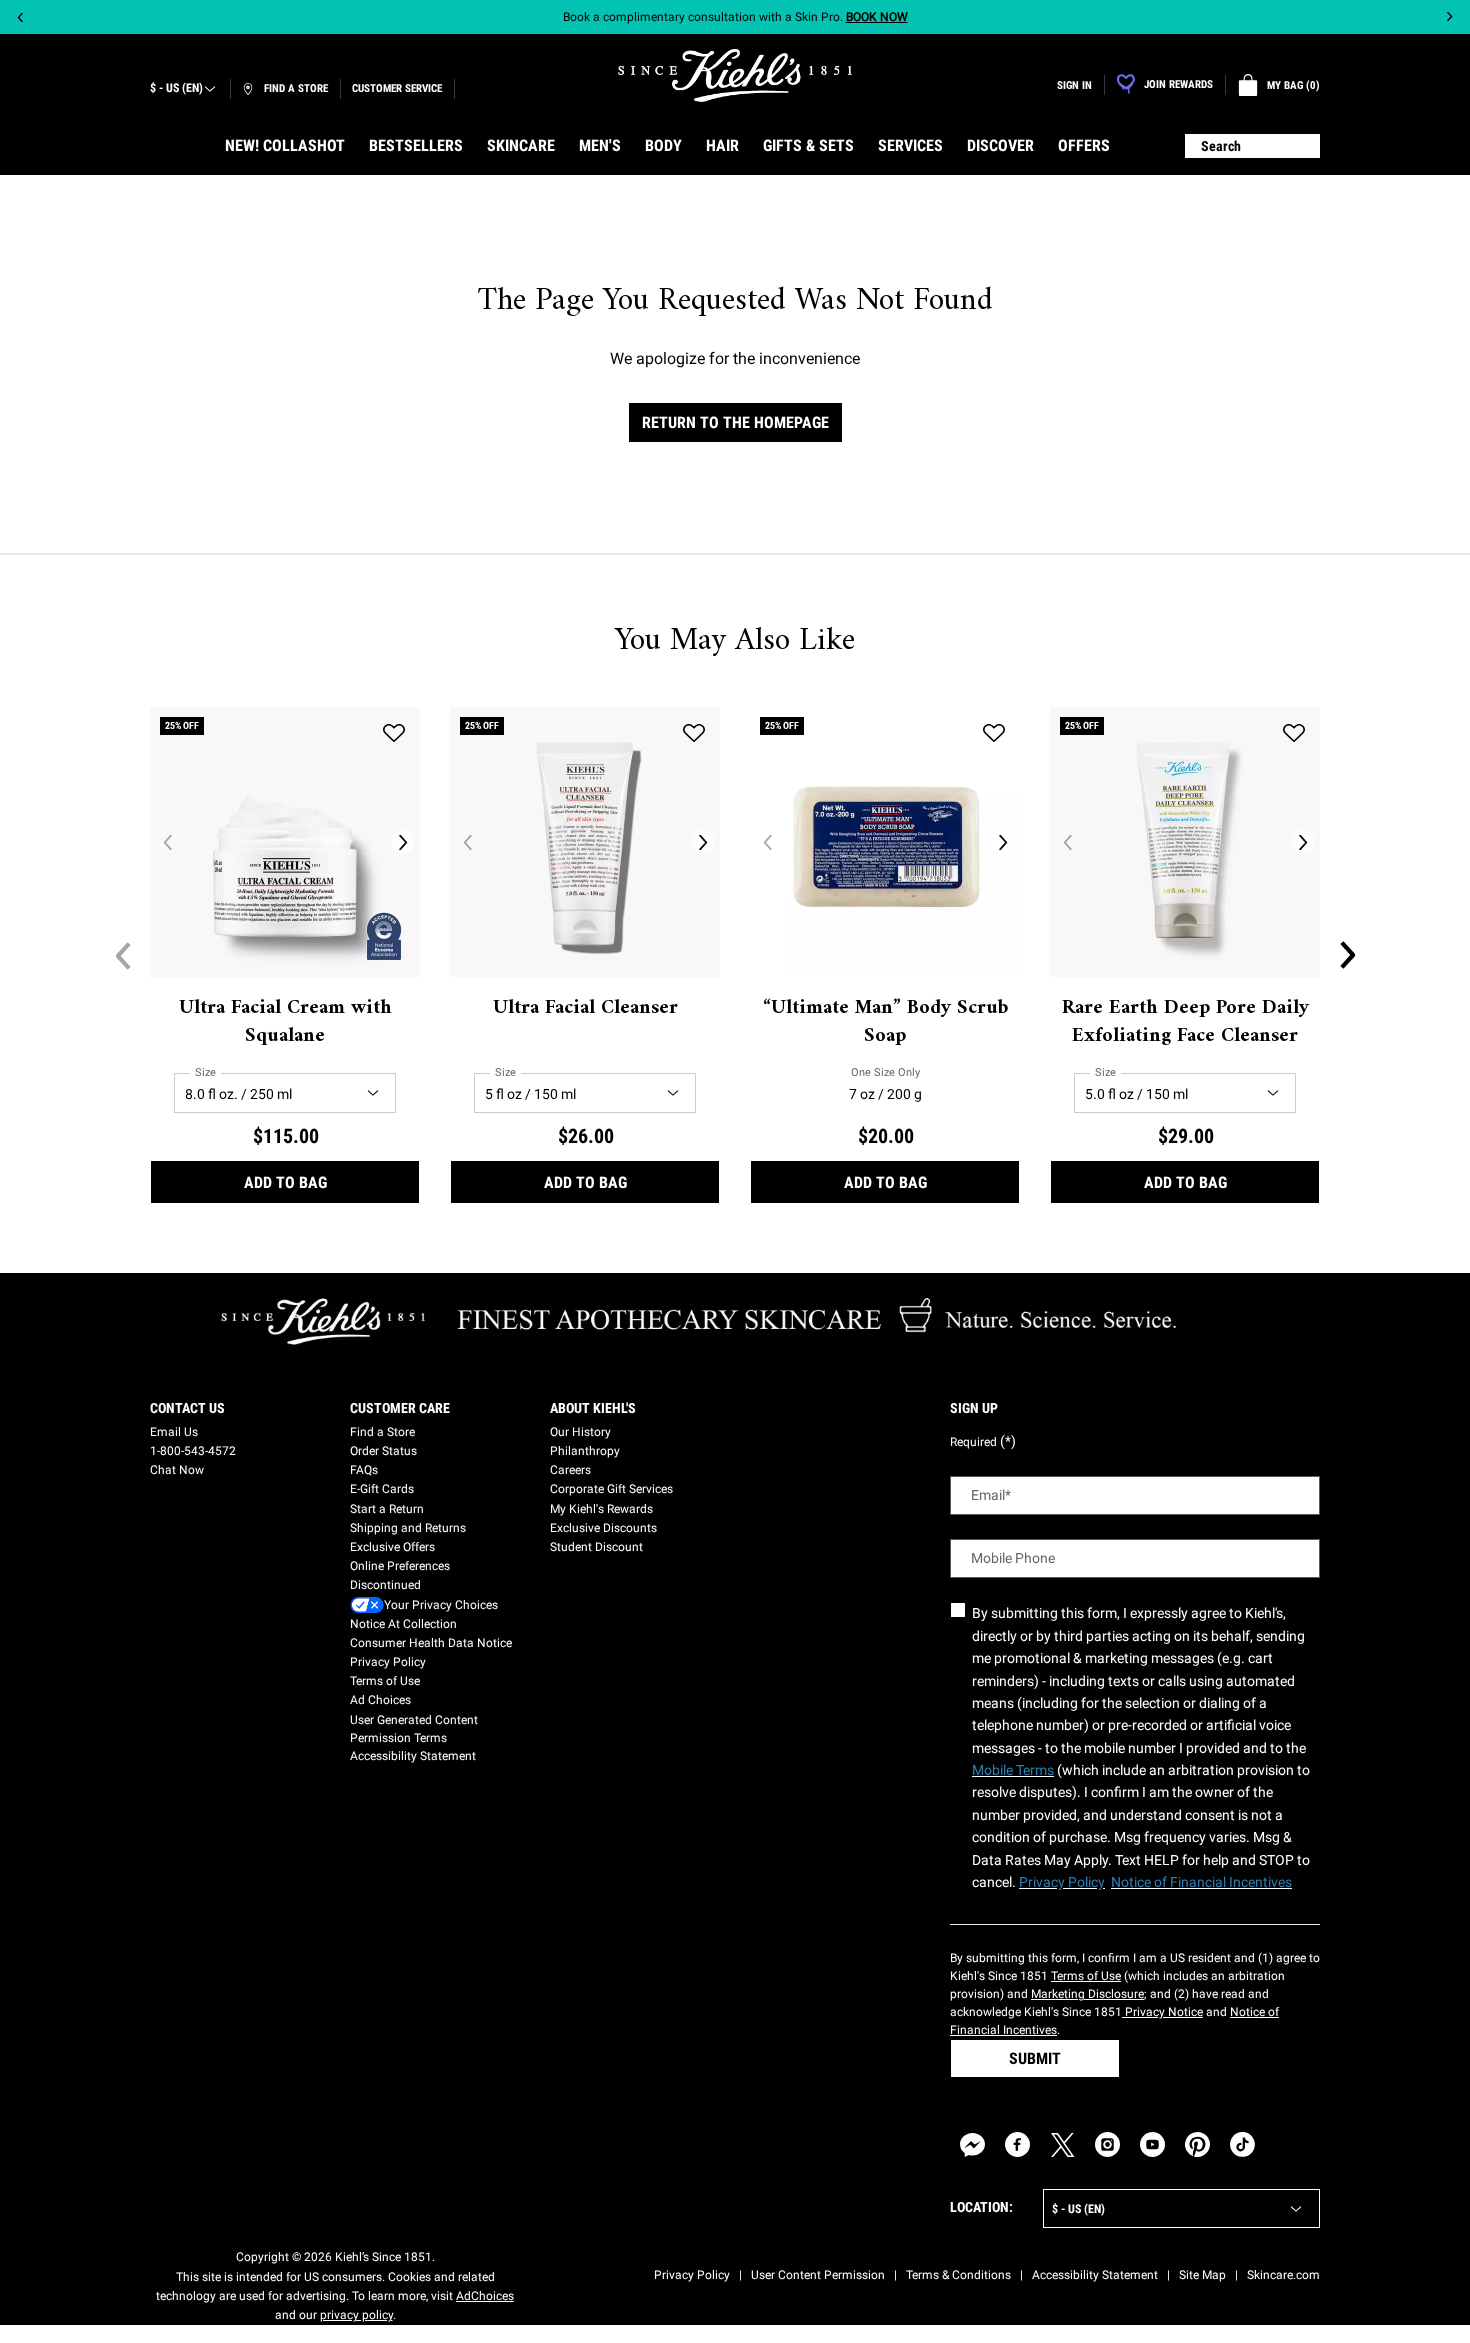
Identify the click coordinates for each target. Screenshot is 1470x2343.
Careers (570, 1470)
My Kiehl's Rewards (601, 1509)
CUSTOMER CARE (400, 1408)
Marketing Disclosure (1087, 1994)
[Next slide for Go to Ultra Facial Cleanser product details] (703, 842)
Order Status (383, 1451)
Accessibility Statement (413, 1756)
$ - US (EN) (176, 88)
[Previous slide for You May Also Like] (123, 955)
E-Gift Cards (382, 1489)
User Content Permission (818, 2275)
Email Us (174, 1432)
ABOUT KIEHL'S (593, 1408)
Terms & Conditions (958, 2275)
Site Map (1202, 2275)
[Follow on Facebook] (1017, 2144)
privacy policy (356, 2315)
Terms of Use (385, 1681)
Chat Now (177, 1470)
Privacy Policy (388, 1662)
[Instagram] (1107, 2144)
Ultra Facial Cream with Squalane (285, 1023)
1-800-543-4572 (193, 1451)
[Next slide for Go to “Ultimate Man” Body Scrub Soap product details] (1003, 842)
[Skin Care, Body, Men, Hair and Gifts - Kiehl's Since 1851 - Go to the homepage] (735, 75)
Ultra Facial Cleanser (585, 1009)
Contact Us (187, 1408)
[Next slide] (1449, 17)
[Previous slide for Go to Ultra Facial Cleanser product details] (467, 842)
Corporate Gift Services (611, 1489)
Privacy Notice (1162, 2012)
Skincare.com (1283, 2275)
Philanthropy (585, 1451)
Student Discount (596, 1547)
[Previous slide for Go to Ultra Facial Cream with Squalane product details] (167, 842)
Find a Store (382, 1432)
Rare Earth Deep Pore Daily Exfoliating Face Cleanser (1185, 1023)
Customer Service (397, 88)
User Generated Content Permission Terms (414, 1729)
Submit (1035, 2058)
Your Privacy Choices (441, 1605)
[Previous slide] (20, 17)
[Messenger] (972, 2144)
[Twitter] (1062, 2144)
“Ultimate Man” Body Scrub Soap (885, 1023)
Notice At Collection (403, 1624)
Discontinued (385, 1585)
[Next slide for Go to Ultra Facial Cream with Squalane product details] (403, 842)
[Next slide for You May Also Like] (1347, 955)
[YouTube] (1152, 2144)
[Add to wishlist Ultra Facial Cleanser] (694, 733)
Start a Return (387, 1509)
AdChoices (485, 2296)
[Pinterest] (1197, 2144)
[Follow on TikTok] (1242, 2144)
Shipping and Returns (408, 1528)
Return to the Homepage (735, 422)
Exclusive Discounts (603, 1528)
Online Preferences (400, 1566)
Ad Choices (380, 1700)
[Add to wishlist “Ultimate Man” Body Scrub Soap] (994, 733)
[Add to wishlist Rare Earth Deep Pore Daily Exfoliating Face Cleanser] (1294, 733)
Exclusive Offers (392, 1547)
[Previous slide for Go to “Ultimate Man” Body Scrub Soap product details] (767, 842)
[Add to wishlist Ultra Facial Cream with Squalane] (394, 733)
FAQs (364, 1470)
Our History (580, 1432)
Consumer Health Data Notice (431, 1643)
